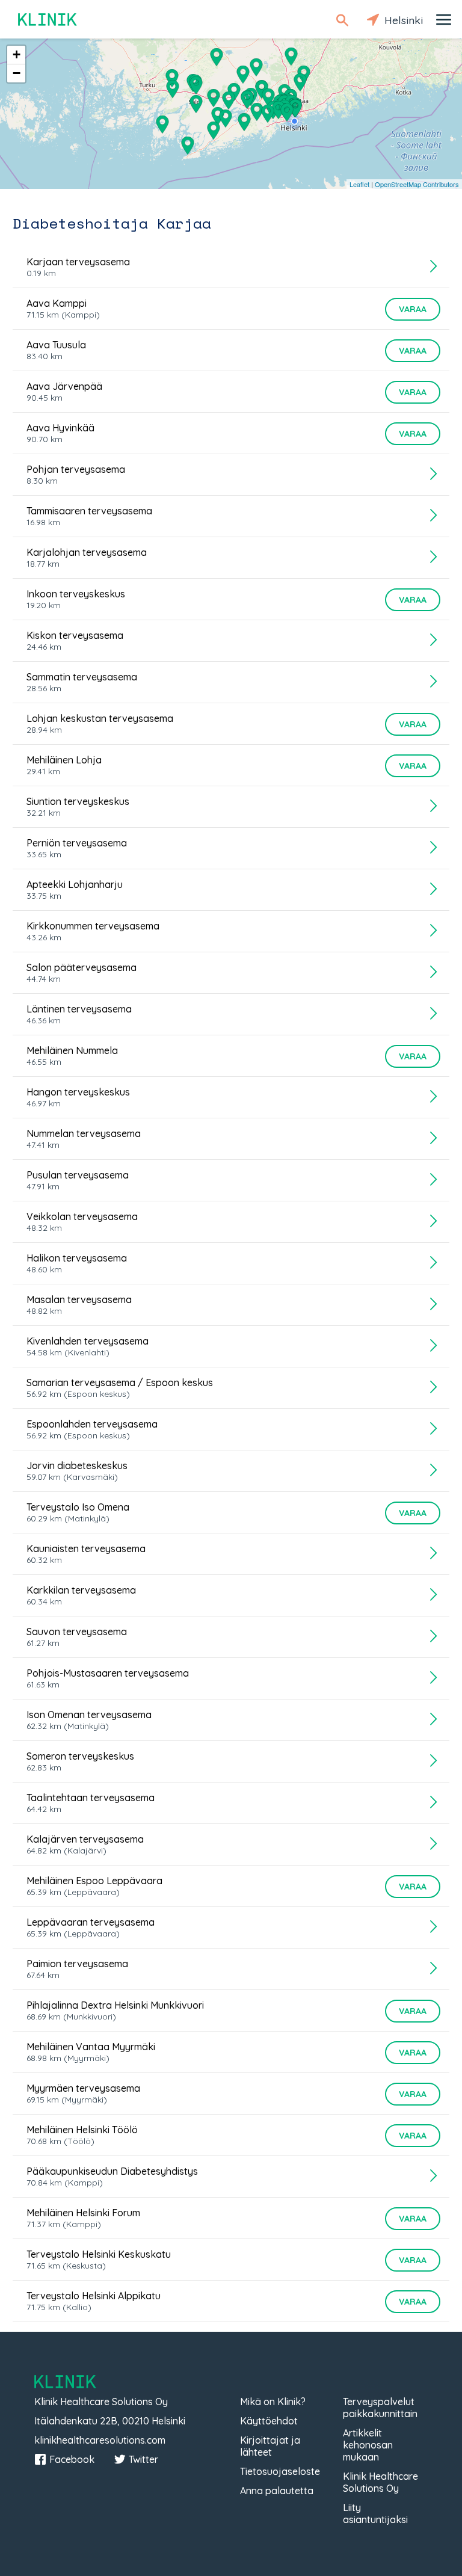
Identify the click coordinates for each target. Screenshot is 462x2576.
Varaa (413, 309)
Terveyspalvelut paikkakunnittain (380, 2408)
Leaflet (359, 184)
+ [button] (17, 54)
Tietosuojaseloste (280, 2471)
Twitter (143, 2459)
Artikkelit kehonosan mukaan (368, 2445)
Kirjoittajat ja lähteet (270, 2446)
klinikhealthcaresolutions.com (100, 2440)
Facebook (72, 2459)
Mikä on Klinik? (273, 2402)
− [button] (17, 73)
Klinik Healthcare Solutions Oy (380, 2482)
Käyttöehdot (269, 2421)
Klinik (48, 20)
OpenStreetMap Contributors (417, 184)
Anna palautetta (277, 2491)
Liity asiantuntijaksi (375, 2513)
